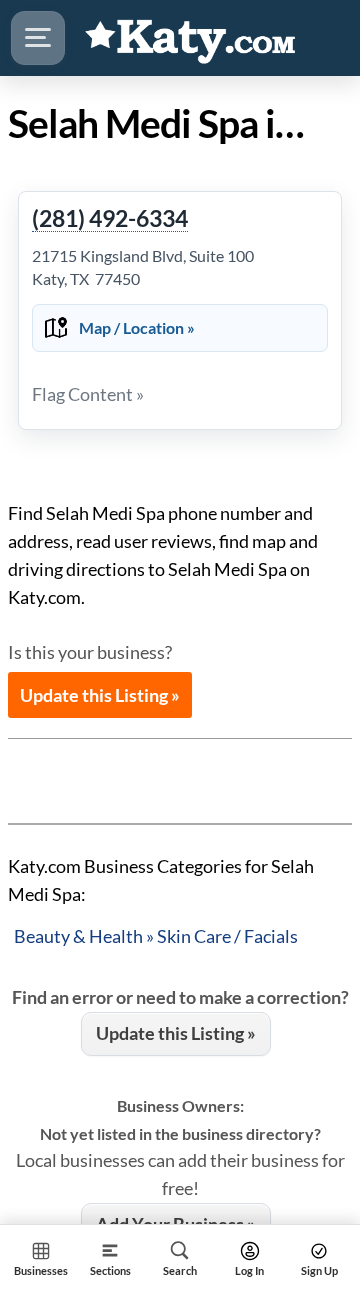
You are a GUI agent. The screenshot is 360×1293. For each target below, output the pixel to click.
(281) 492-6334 (110, 218)
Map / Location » (137, 327)
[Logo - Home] (191, 38)
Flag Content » (88, 394)
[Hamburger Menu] (38, 38)
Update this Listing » (100, 695)
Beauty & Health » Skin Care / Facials (156, 936)
